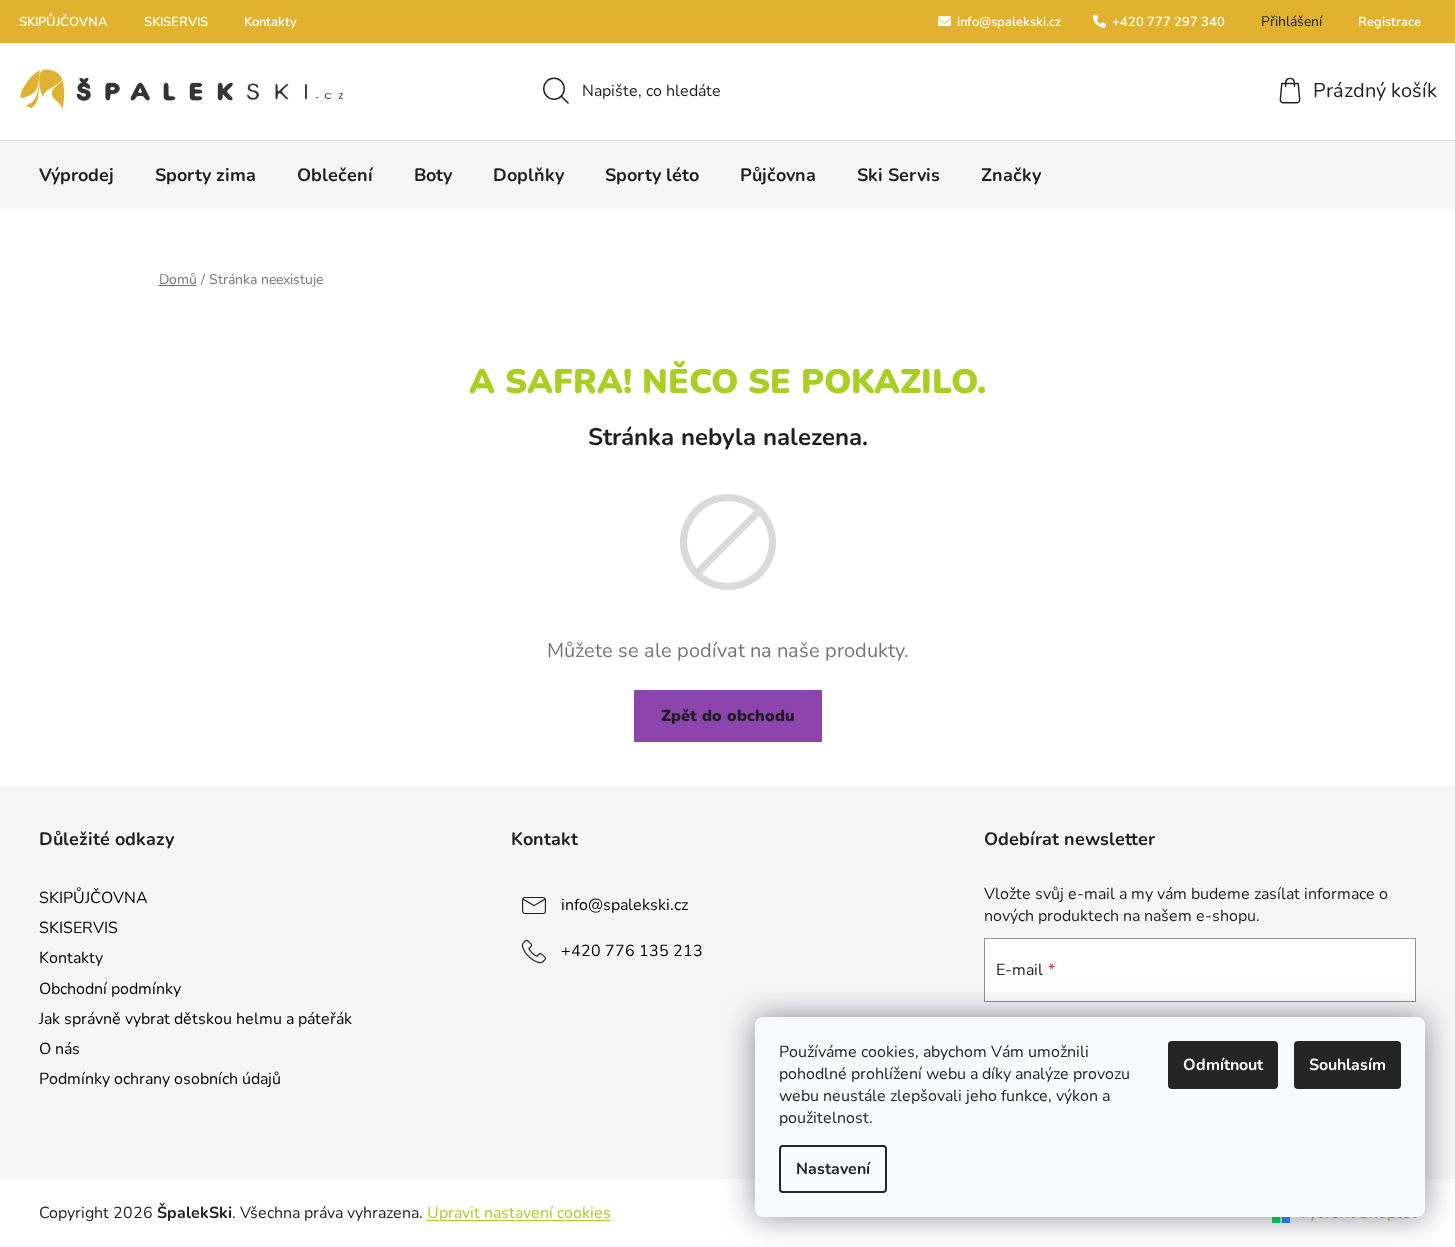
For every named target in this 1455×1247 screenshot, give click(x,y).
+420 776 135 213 (632, 951)
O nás (59, 1049)
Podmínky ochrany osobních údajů (160, 1079)
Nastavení (833, 1169)
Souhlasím (1347, 1065)
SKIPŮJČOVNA (63, 22)
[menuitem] (76, 175)
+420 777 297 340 (1167, 22)
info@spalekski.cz (1007, 22)
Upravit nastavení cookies (519, 1213)
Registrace (1389, 22)
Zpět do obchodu (728, 716)
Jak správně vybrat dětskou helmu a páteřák (195, 1019)
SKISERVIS (176, 22)
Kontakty (270, 22)
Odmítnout (1223, 1065)
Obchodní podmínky (110, 989)
